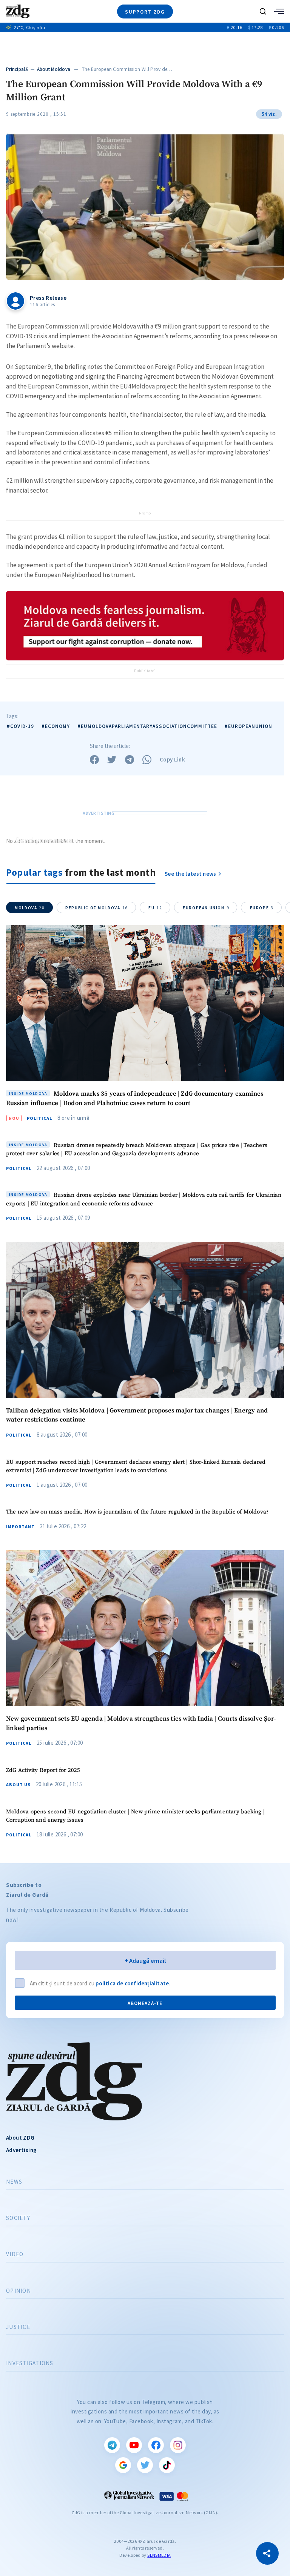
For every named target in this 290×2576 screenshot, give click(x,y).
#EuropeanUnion (248, 726)
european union (206, 908)
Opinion (19, 2291)
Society (18, 2218)
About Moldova (54, 69)
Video (15, 2254)
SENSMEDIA (159, 2555)
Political (39, 1118)
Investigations (30, 2363)
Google (123, 2465)
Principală (17, 69)
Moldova (30, 908)
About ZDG (20, 2138)
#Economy (56, 726)
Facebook (156, 2445)
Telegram (112, 2445)
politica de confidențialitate (132, 1983)
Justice (18, 2327)
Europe (262, 908)
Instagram (178, 2445)
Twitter (145, 2465)
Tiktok (167, 2465)
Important (20, 1527)
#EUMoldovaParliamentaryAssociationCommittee (147, 726)
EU (155, 908)
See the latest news (191, 874)
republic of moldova (97, 908)
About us (18, 1785)
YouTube (134, 2445)
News (14, 2182)
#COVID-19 (20, 726)
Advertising (21, 2150)
